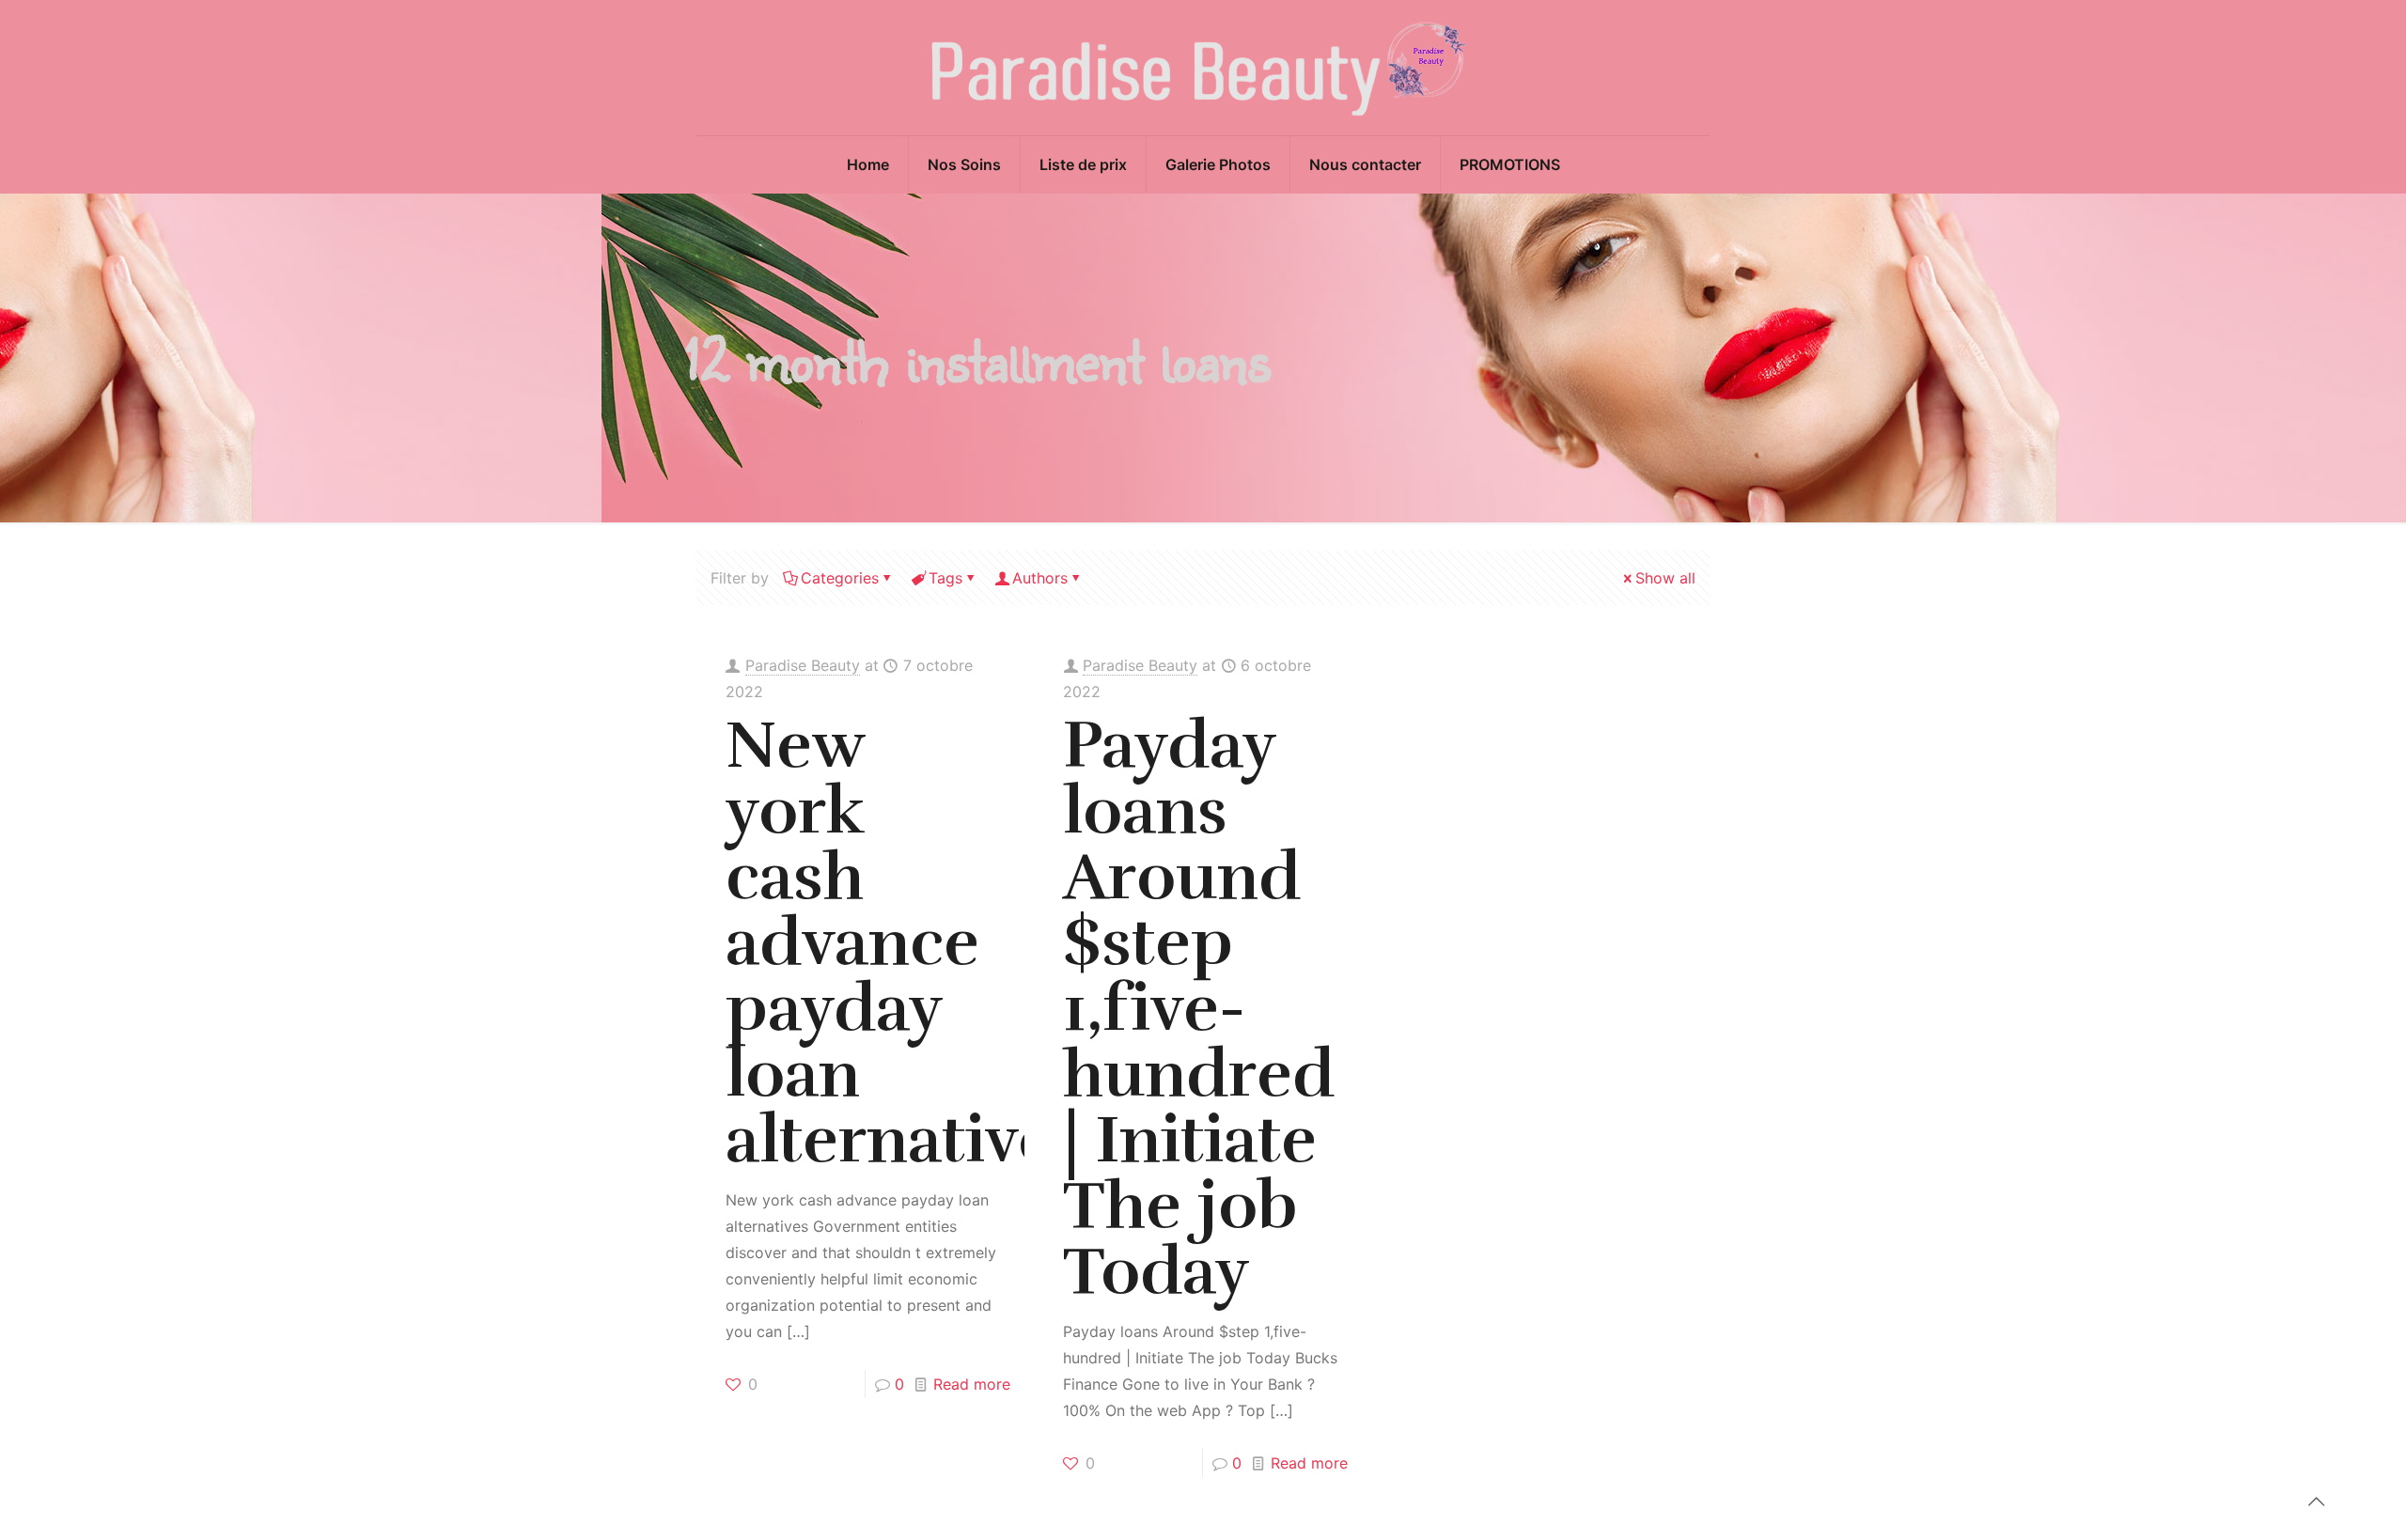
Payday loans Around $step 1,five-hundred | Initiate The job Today (1199, 1008)
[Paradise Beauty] (1203, 68)
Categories (840, 578)
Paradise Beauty (803, 665)
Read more (972, 1384)
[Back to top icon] (2316, 1501)
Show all (1665, 578)
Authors (1040, 578)
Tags (945, 578)
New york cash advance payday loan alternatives (905, 942)
